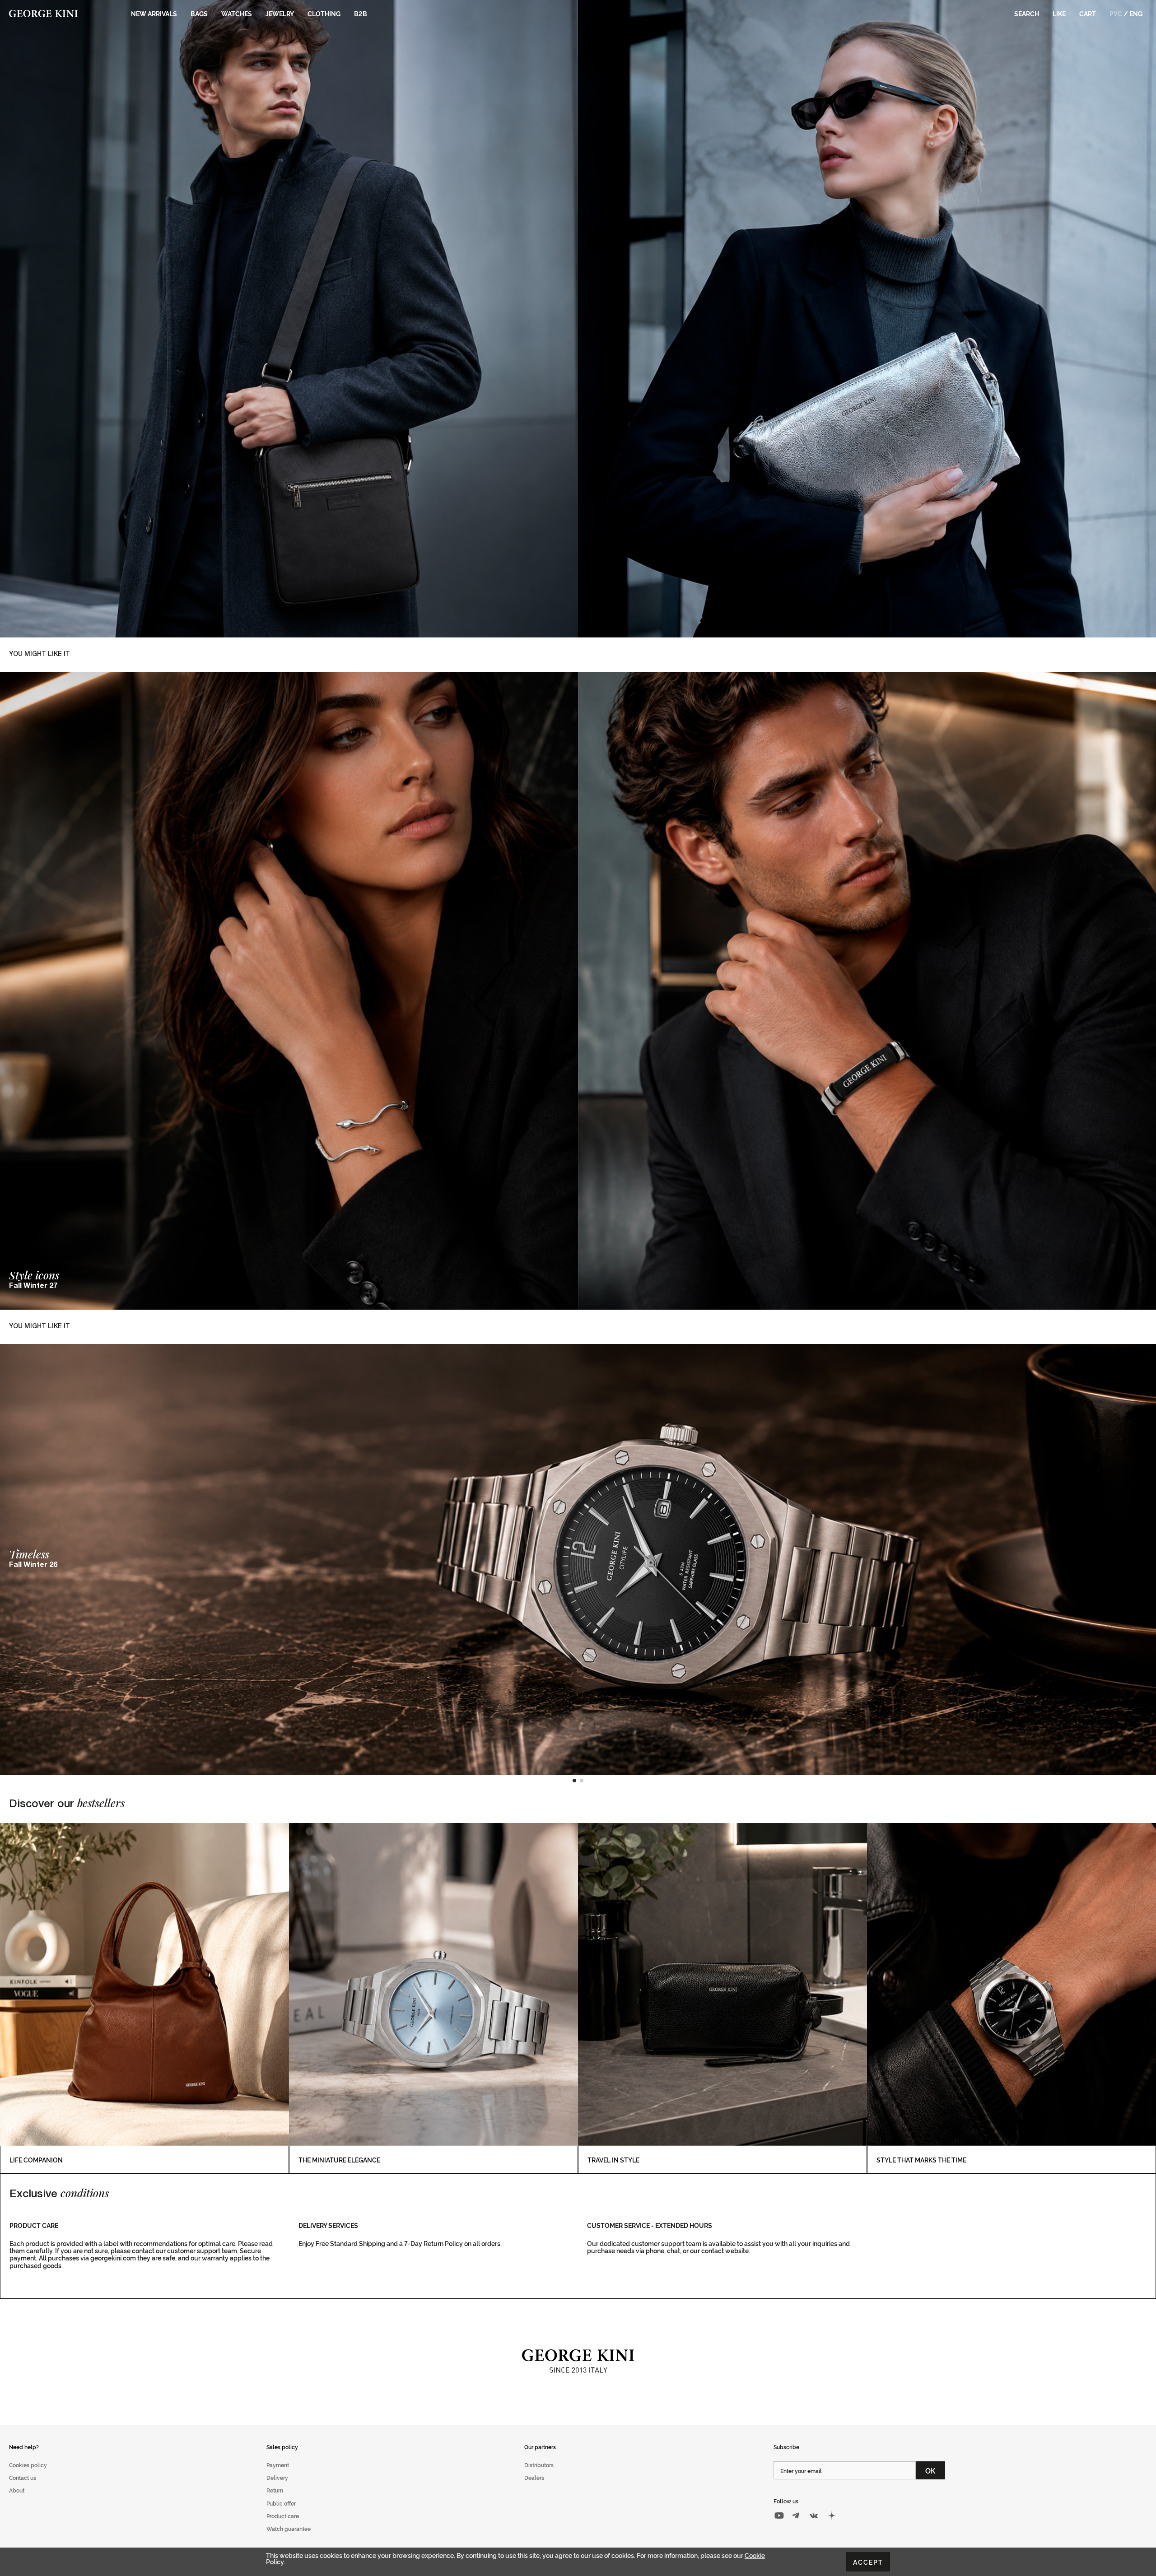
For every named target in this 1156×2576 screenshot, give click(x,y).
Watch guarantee (289, 2528)
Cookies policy (28, 2465)
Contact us (23, 2477)
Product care (283, 2516)
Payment (278, 2465)
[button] (574, 1781)
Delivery (277, 2477)
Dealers (534, 2477)
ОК (930, 2470)
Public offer (281, 2503)
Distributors (539, 2465)
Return (275, 2490)
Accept (868, 2562)
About (17, 2490)
